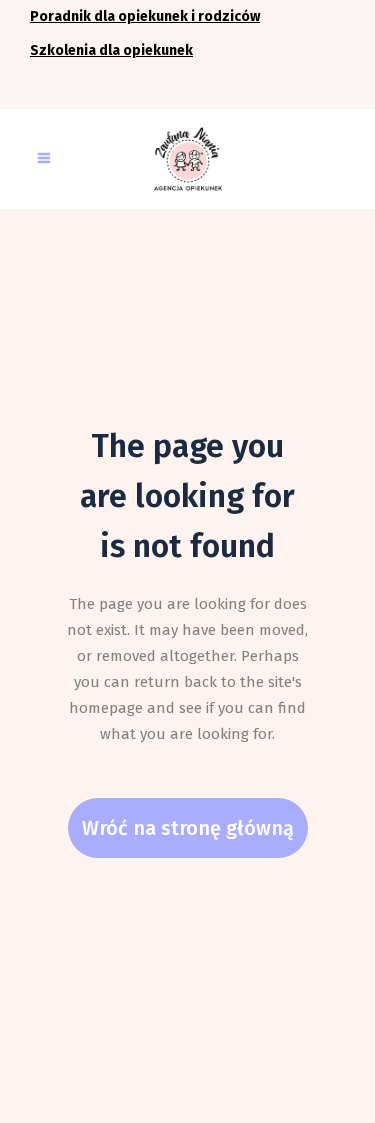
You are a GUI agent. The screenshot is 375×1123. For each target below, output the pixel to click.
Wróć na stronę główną (188, 828)
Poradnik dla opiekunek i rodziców (145, 16)
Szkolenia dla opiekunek (111, 50)
